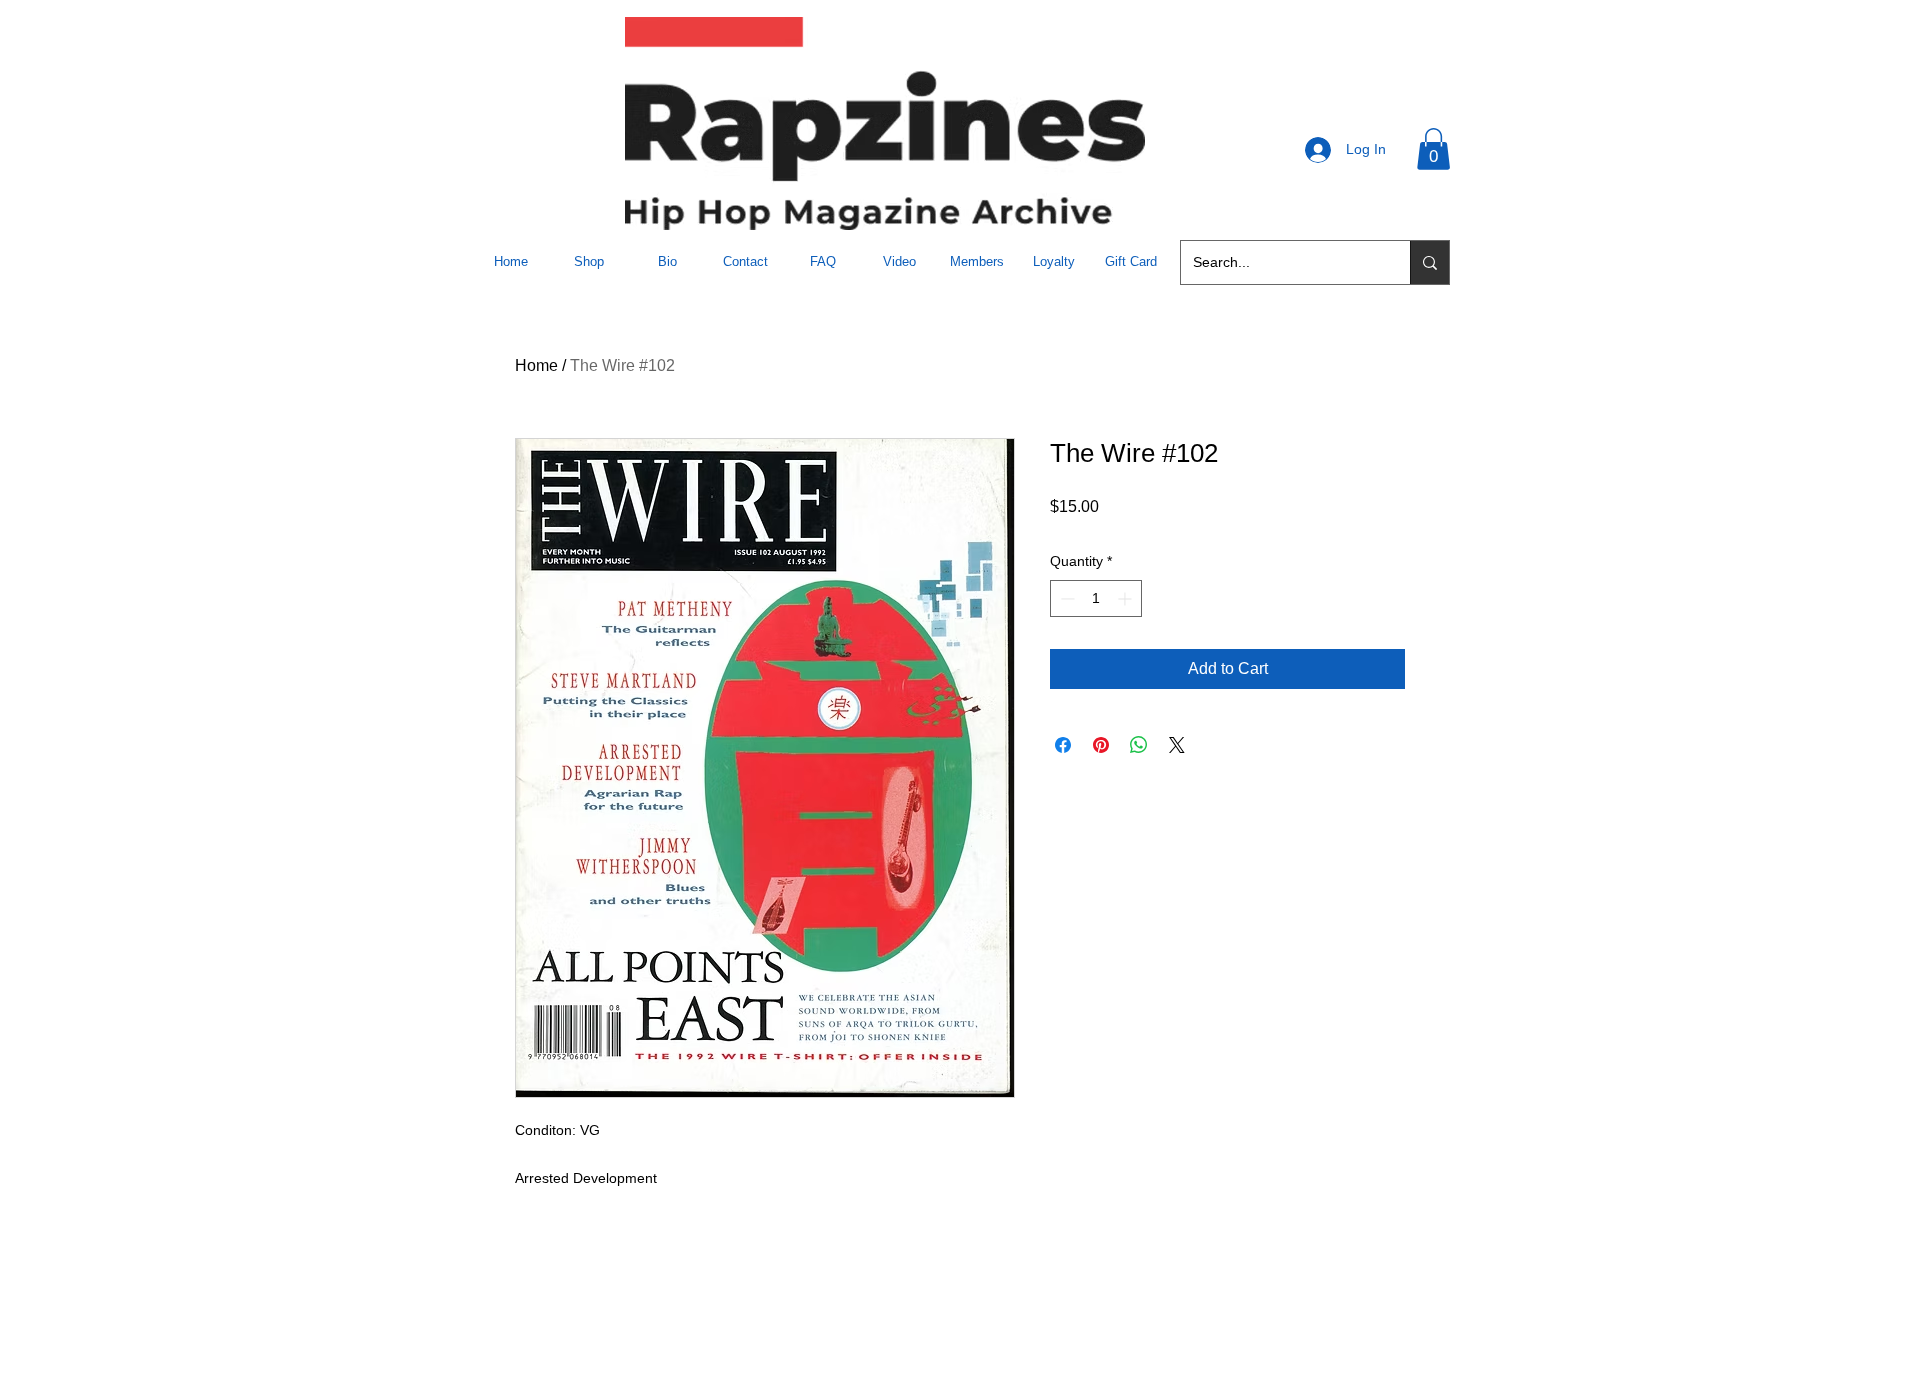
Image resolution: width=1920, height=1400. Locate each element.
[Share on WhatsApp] (1139, 745)
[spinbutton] (1096, 598)
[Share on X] (1177, 745)
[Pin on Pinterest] (1101, 745)
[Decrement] (1065, 598)
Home (536, 365)
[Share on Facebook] (1063, 745)
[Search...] (1429, 262)
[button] (1433, 149)
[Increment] (1126, 598)
